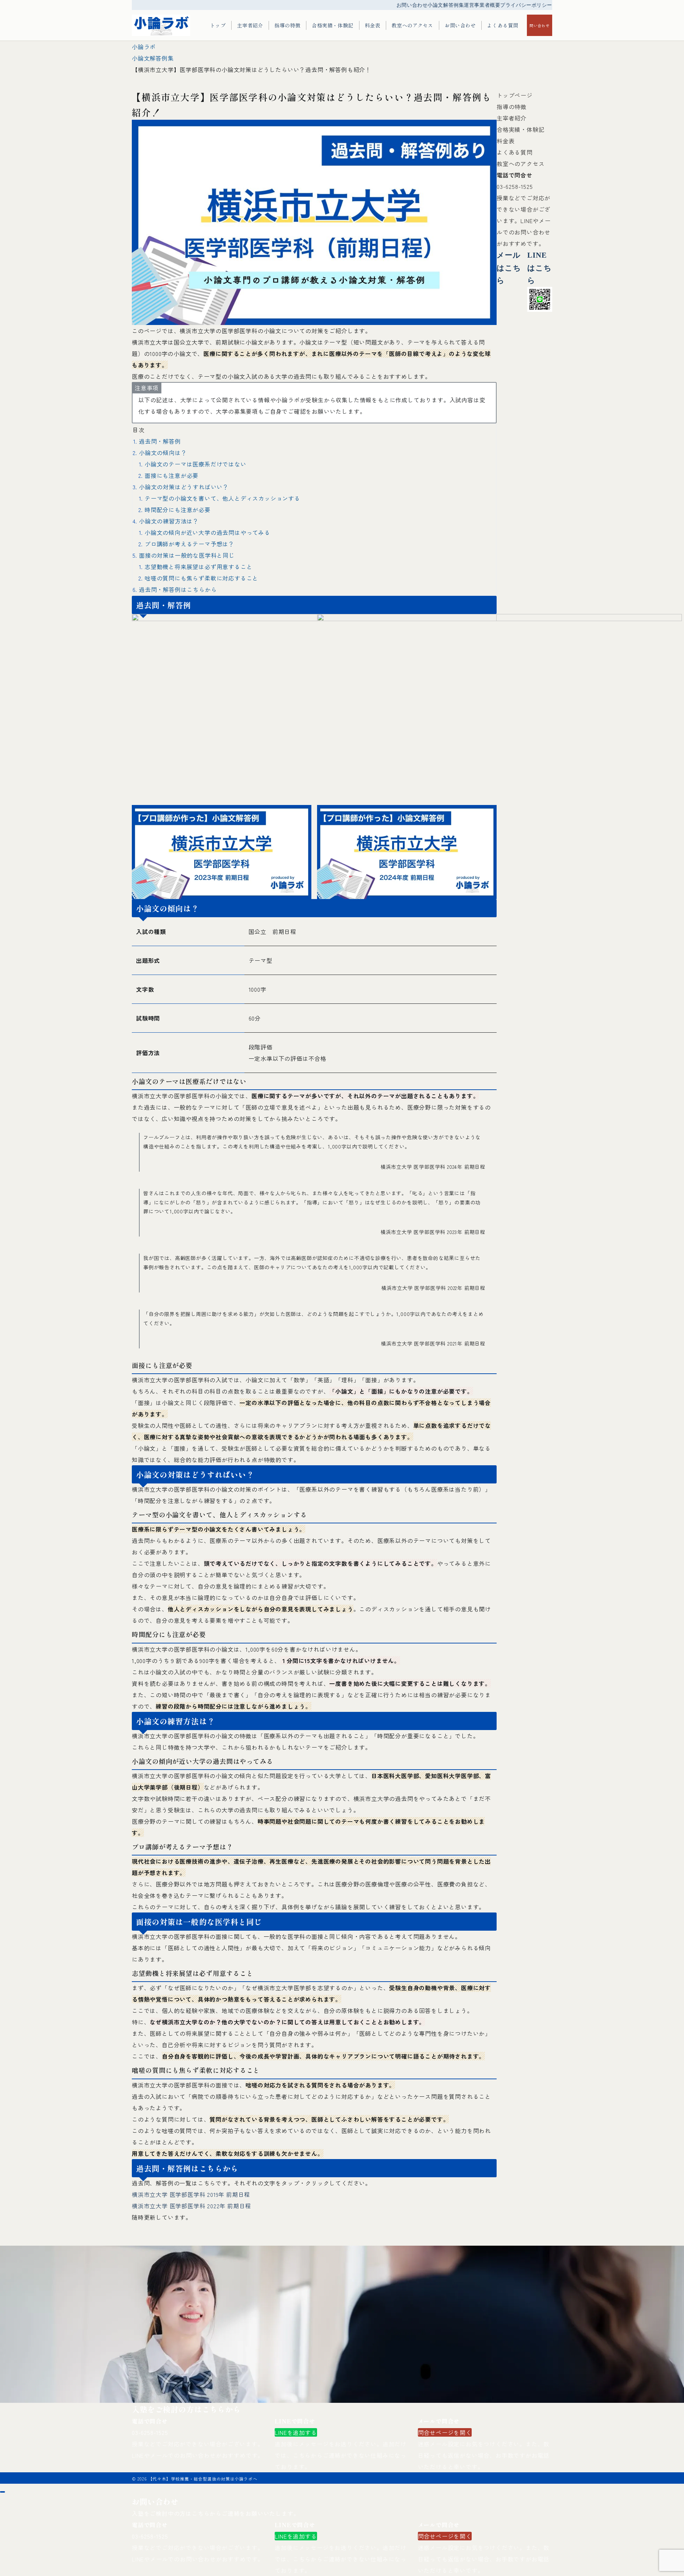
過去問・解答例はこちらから (178, 589)
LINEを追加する (296, 2432)
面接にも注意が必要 (172, 475)
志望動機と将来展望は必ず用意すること (198, 567)
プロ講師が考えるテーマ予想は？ (190, 544)
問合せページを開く (445, 2432)
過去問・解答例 (160, 441)
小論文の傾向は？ (163, 453)
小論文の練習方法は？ (169, 521)
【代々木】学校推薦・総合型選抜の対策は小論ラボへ (203, 2479)
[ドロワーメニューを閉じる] (2, 2492)
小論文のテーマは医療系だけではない (196, 464)
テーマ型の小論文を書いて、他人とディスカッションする (222, 498)
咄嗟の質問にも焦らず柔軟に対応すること (201, 578)
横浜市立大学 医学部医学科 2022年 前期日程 (191, 2206)
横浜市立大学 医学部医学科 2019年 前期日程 (191, 2194)
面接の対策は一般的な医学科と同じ (187, 555)
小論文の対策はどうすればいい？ (184, 487)
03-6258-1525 (515, 186)
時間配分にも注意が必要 (178, 510)
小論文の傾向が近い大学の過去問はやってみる (208, 532)
